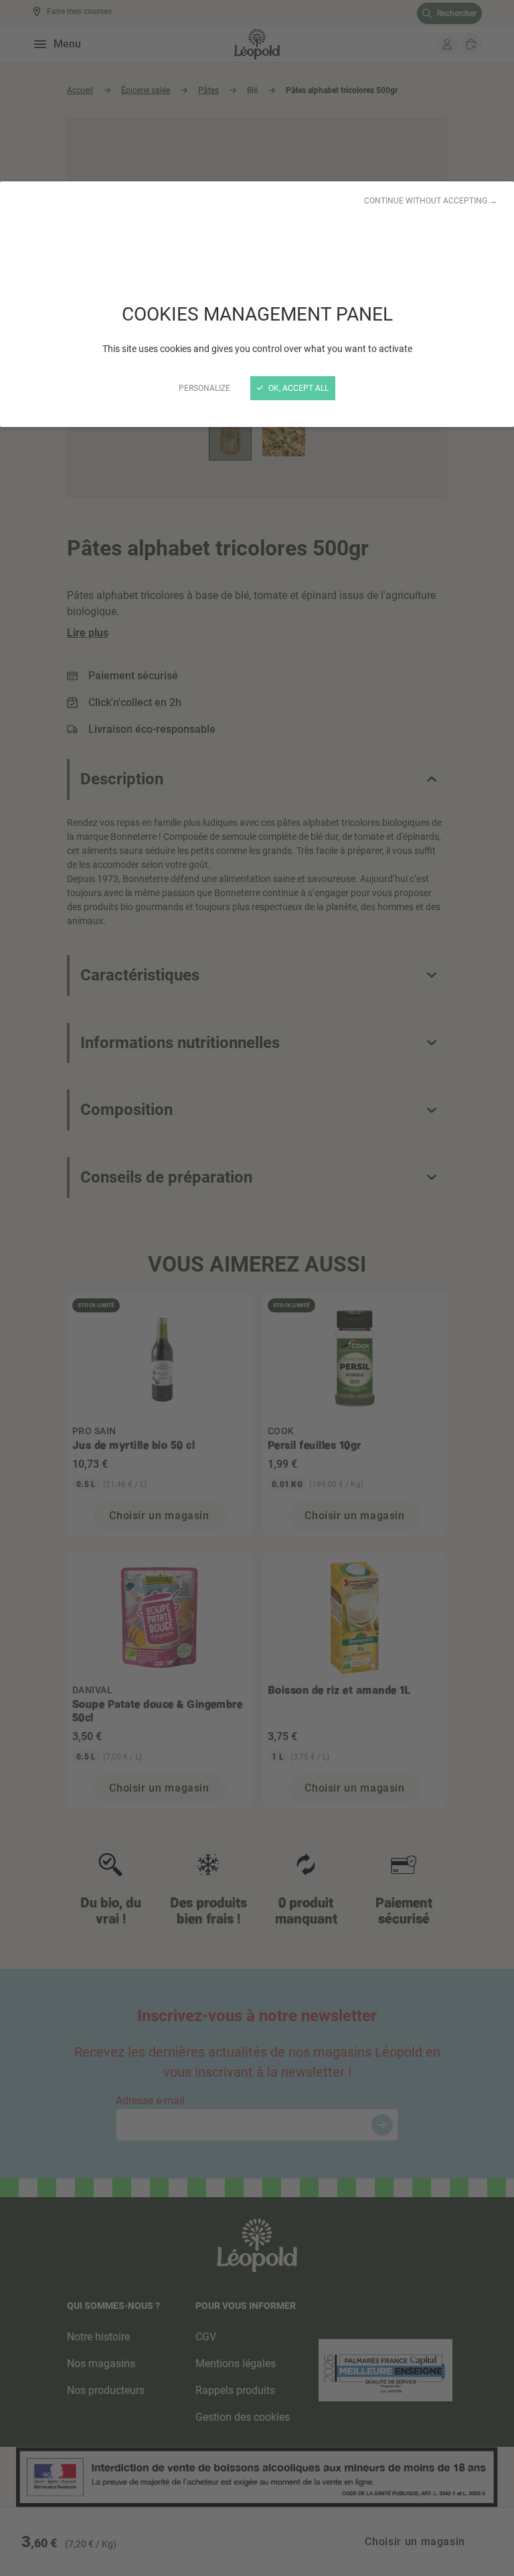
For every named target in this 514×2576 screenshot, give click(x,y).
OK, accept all (297, 388)
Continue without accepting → (431, 201)
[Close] (257, 1288)
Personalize (204, 388)
